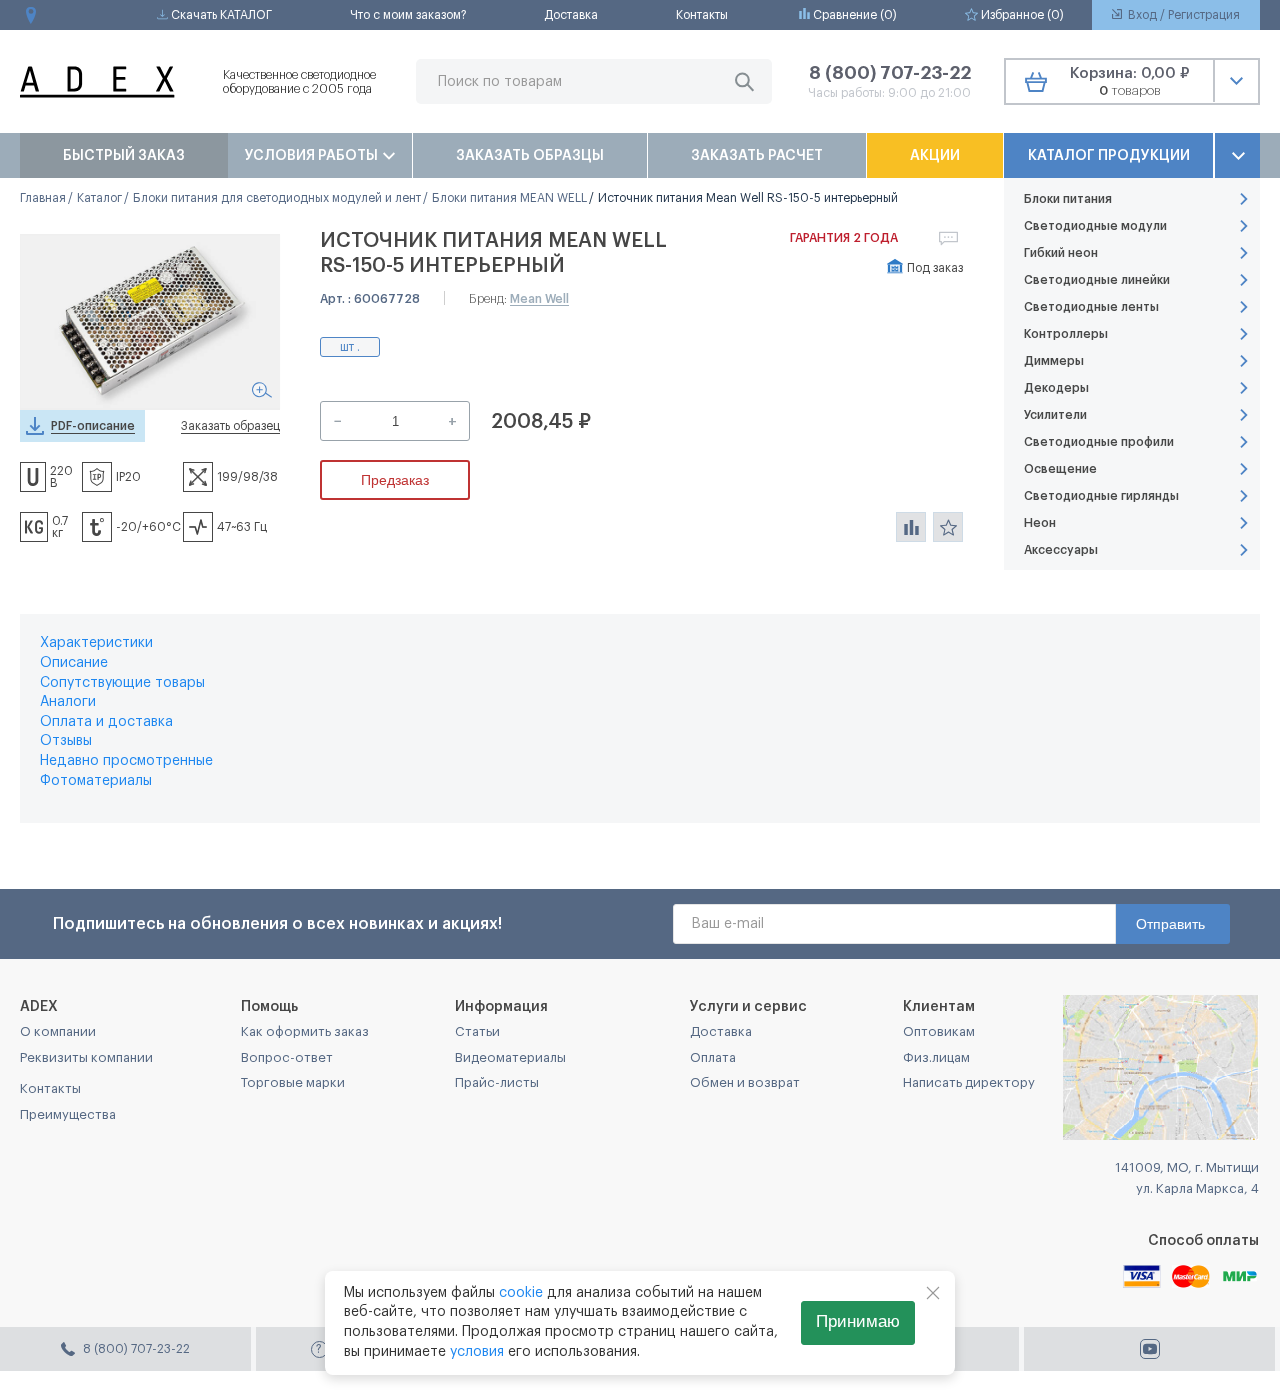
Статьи (477, 1031)
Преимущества (68, 1114)
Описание (74, 663)
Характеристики (96, 643)
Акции (935, 156)
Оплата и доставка (106, 722)
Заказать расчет (757, 156)
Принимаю (858, 1321)
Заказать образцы (530, 156)
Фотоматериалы (96, 781)
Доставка (571, 15)
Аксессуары (1061, 550)
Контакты (702, 15)
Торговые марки (293, 1082)
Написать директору (969, 1082)
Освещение (1060, 469)
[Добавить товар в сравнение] (911, 527)
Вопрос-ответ (287, 1057)
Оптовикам (939, 1031)
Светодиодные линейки (1097, 280)
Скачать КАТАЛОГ (220, 15)
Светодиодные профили (1099, 442)
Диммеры (1054, 361)
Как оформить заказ (305, 1031)
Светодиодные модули (1095, 226)
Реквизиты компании (86, 1057)
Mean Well (539, 299)
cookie (521, 1293)
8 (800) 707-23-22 (890, 73)
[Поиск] (744, 81)
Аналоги (68, 702)
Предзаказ (395, 480)
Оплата (713, 1057)
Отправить (1170, 924)
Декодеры (1056, 388)
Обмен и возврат (745, 1082)
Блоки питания (1068, 199)
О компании (58, 1031)
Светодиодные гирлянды (1101, 496)
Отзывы (66, 741)
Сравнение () (853, 15)
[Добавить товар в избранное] (948, 527)
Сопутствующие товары (122, 683)
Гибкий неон (1061, 253)
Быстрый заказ (124, 156)
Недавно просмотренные (126, 761)
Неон (1040, 523)
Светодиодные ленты (1091, 307)
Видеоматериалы (510, 1057)
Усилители (1055, 415)
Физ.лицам (936, 1057)
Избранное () (1021, 15)
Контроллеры (1066, 334)
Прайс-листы (497, 1082)
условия (477, 1352)
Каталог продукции (1109, 156)
